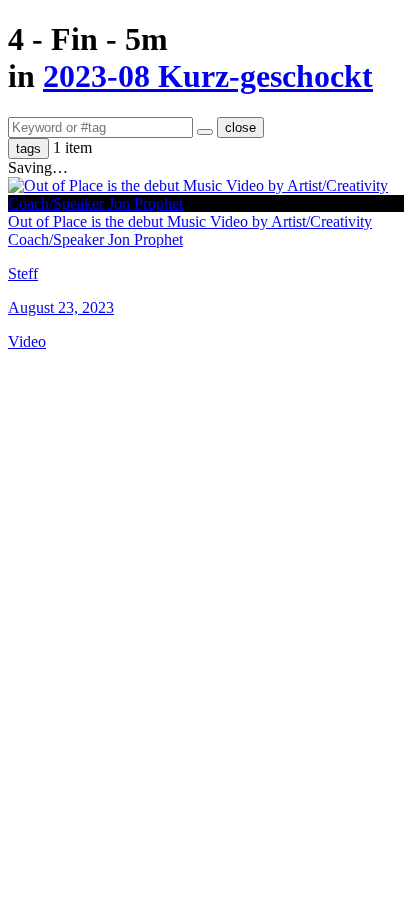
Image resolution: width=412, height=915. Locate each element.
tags (28, 148)
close (240, 127)
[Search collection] (205, 132)
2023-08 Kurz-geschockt (208, 76)
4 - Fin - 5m (88, 39)
